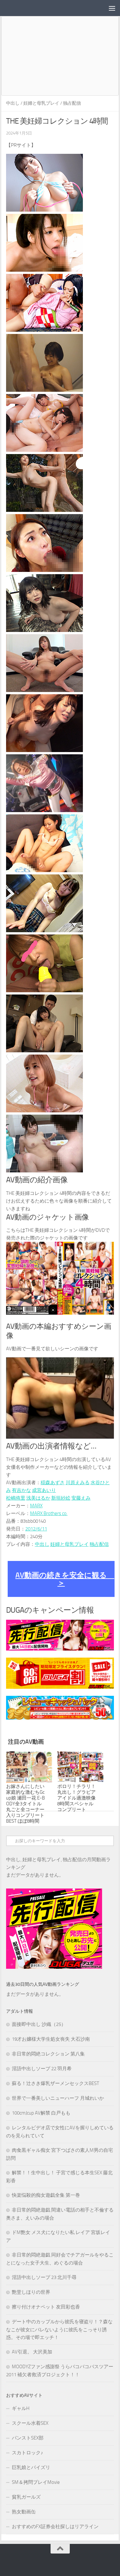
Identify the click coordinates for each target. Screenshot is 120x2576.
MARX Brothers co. (49, 1513)
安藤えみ (81, 1498)
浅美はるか (38, 1498)
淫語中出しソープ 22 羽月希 (42, 2069)
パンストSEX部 (28, 2438)
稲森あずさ (53, 1483)
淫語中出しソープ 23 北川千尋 (44, 2277)
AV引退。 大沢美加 (32, 2352)
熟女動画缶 (24, 2512)
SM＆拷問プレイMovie (36, 2482)
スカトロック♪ (28, 2453)
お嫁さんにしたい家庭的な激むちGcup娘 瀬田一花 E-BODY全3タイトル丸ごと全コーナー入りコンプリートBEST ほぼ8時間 (25, 1804)
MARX (36, 1506)
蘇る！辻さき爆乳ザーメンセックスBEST (56, 2083)
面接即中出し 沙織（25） (39, 2024)
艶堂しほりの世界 (31, 2292)
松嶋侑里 (16, 1498)
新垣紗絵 (61, 1498)
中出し (13, 103)
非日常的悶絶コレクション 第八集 (48, 2054)
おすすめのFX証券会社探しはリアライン (55, 2527)
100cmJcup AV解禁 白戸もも (41, 2113)
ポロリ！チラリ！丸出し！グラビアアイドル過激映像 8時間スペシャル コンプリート (76, 1798)
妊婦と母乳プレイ (41, 103)
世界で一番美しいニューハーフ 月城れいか (58, 2098)
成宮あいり (44, 1490)
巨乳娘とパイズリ (31, 2467)
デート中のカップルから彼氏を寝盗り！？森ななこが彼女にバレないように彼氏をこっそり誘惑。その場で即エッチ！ (59, 2330)
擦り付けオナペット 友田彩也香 (46, 2307)
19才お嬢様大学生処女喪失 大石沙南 (51, 2039)
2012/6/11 (36, 1529)
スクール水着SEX (30, 2423)
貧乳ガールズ (26, 2497)
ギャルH (21, 2408)
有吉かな (21, 1490)
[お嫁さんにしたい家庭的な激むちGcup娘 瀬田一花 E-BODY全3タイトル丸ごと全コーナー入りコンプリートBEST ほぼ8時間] (29, 1767)
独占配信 (72, 103)
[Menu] (112, 8)
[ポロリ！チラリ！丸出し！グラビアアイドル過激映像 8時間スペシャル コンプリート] (80, 1767)
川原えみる (78, 1483)
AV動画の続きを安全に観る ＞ (65, 1579)
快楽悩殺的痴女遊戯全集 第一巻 (46, 2195)
